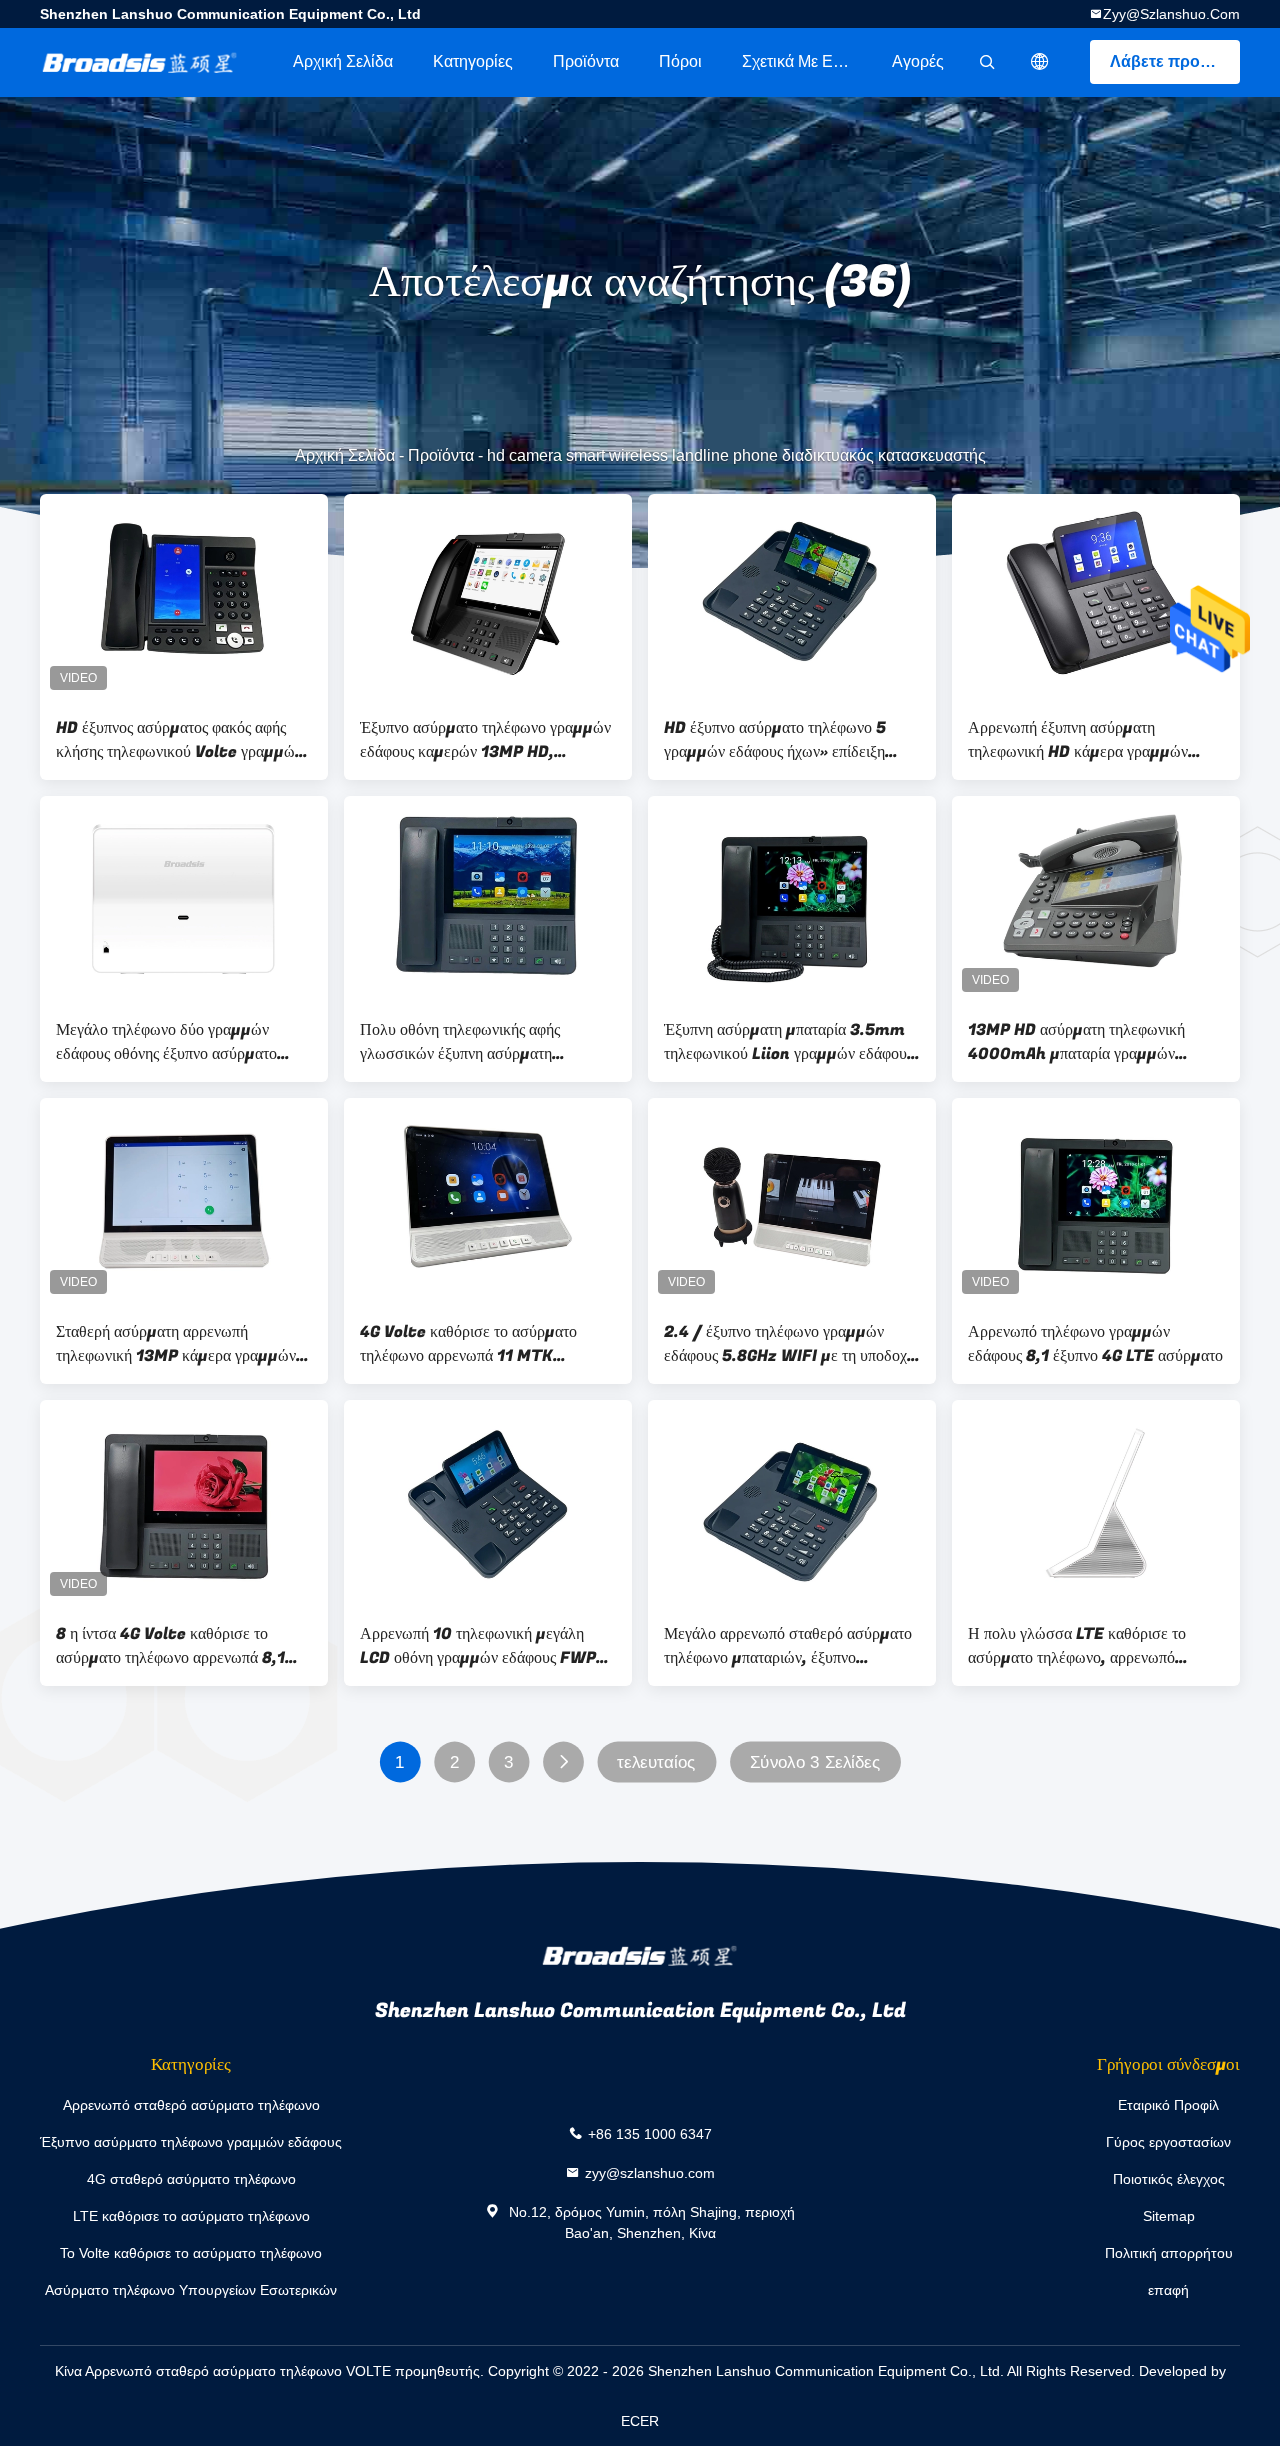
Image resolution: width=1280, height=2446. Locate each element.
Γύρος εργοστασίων (1168, 2142)
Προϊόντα (586, 61)
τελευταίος (656, 1762)
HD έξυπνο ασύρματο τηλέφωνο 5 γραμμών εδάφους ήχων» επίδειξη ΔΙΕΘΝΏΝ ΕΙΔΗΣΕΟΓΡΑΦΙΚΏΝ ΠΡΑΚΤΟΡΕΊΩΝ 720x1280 (777, 740)
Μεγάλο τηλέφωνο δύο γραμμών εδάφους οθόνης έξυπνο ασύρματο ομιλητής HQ (166, 1042)
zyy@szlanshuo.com (1171, 14)
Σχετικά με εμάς (800, 61)
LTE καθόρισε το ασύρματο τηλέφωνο (191, 2216)
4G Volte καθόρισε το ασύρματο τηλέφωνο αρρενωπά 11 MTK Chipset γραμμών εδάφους (468, 1344)
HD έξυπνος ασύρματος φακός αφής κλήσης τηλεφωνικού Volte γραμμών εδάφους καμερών (179, 740)
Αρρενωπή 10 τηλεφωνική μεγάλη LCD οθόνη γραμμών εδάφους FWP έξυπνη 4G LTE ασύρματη (478, 1646)
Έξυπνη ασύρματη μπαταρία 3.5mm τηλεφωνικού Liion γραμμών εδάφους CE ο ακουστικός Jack (788, 1042)
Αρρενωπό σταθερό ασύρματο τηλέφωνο (191, 2105)
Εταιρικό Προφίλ (1168, 2105)
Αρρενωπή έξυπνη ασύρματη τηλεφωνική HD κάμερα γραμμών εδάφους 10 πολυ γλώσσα (1078, 740)
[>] (563, 1762)
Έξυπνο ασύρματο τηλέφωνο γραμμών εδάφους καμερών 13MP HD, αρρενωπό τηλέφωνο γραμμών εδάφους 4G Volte (488, 740)
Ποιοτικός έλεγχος (1169, 2179)
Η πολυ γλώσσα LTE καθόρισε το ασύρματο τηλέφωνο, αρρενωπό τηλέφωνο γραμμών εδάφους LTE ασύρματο (1077, 1646)
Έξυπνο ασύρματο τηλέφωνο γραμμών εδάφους (191, 2142)
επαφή (1168, 2290)
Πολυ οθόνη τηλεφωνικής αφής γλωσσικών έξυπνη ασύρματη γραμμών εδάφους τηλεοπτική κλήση (479, 1042)
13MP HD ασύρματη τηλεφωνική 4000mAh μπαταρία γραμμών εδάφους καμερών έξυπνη (1076, 1042)
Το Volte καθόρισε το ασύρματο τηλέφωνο (191, 2253)
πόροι (680, 61)
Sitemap (1169, 2216)
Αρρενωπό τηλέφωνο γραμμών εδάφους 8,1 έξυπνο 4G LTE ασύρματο (1095, 1344)
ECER (640, 2421)
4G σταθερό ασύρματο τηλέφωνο (191, 2179)
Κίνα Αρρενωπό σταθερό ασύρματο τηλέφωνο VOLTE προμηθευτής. (271, 2371)
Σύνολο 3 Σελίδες (815, 1762)
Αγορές (918, 61)
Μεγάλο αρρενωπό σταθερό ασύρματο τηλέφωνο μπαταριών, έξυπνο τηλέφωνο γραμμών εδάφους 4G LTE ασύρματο (788, 1646)
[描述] (1040, 62)
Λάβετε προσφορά (1175, 61)
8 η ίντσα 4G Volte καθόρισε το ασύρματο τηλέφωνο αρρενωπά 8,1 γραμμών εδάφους (170, 1646)
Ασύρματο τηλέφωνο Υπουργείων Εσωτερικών (191, 2290)
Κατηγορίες (473, 61)
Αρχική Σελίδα (343, 61)
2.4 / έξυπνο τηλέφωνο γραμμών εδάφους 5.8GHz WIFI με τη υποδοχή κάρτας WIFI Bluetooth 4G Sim (789, 1344)
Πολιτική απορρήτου (1169, 2253)
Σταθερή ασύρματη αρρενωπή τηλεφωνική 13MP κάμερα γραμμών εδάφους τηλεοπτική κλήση (176, 1344)
